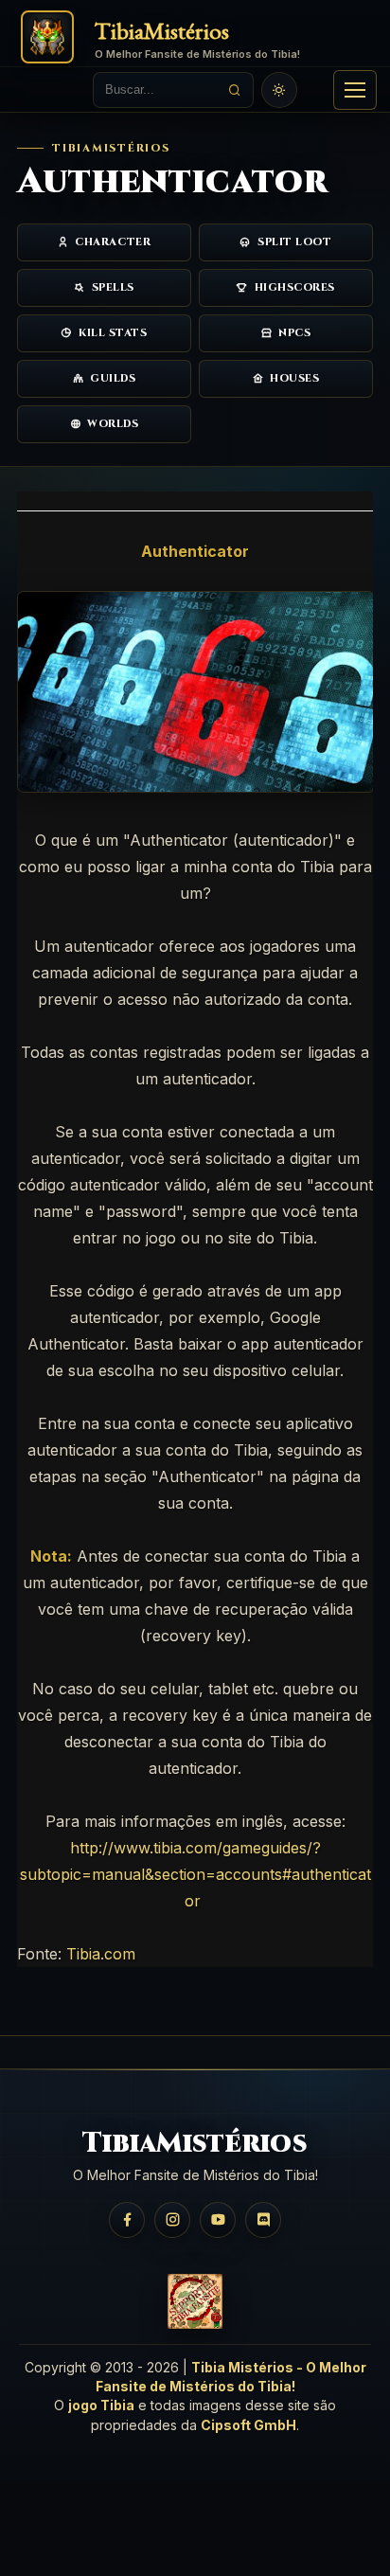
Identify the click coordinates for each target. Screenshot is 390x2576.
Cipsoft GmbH (248, 2425)
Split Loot (295, 242)
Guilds (113, 378)
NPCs (294, 333)
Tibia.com (101, 1954)
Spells (113, 287)
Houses (294, 378)
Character (113, 242)
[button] (355, 90)
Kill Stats (113, 333)
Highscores (295, 287)
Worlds (113, 424)
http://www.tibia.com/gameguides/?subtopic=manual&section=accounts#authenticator (195, 1874)
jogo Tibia (101, 2405)
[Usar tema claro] (279, 90)
